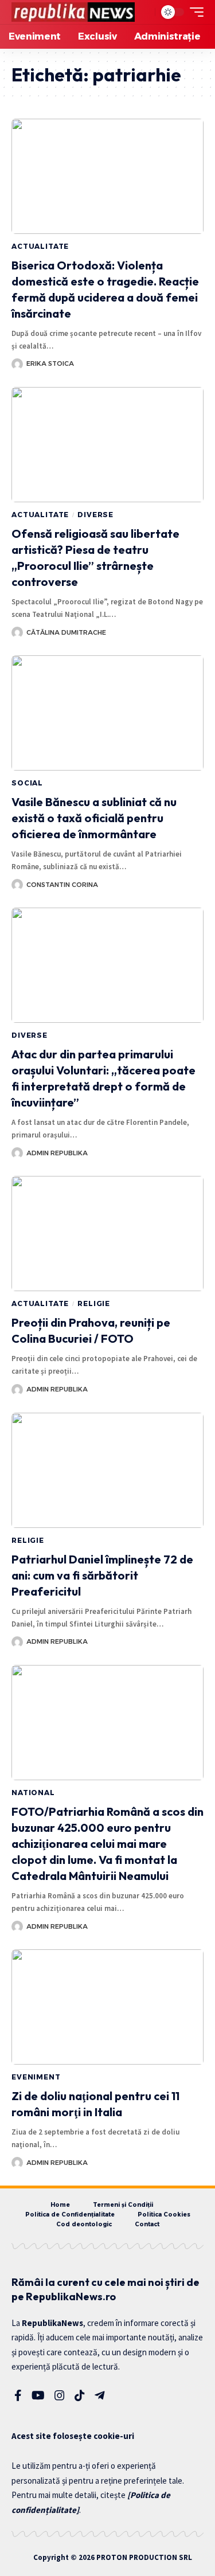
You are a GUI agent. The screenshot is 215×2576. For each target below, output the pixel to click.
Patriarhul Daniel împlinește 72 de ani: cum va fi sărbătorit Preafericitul (102, 1575)
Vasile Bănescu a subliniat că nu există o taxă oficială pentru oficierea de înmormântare (94, 818)
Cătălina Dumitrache (66, 632)
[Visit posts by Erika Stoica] (17, 364)
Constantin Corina (62, 885)
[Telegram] (100, 2395)
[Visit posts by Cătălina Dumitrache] (17, 632)
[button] (143, 12)
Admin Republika (57, 1153)
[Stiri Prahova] (73, 12)
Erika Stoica (50, 363)
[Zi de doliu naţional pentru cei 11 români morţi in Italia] (107, 2007)
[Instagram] (60, 2395)
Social (27, 783)
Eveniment (36, 2077)
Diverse (95, 515)
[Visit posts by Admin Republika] (17, 1153)
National (33, 1793)
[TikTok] (80, 2395)
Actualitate (40, 246)
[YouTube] (38, 2395)
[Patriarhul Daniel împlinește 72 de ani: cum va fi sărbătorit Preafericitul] (107, 1470)
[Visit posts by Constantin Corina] (17, 885)
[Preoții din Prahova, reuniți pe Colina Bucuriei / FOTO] (107, 1234)
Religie (94, 1303)
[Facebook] (18, 2395)
